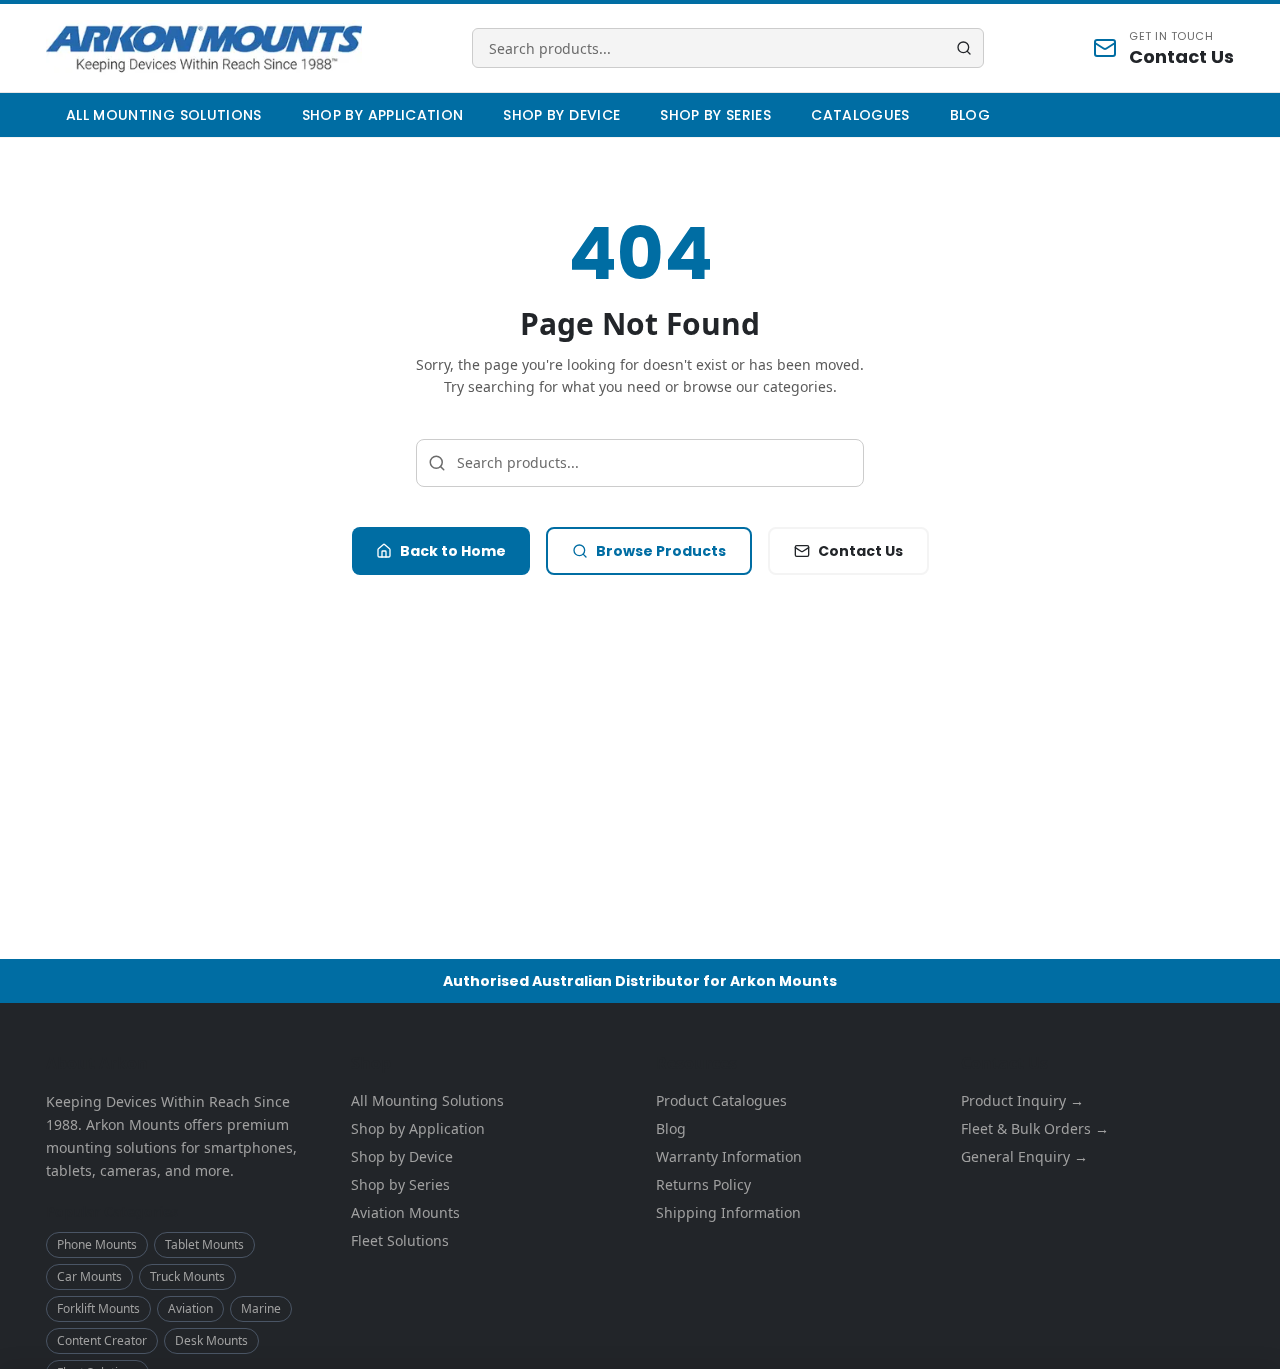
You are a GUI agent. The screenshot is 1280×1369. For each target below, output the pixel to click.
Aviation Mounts (405, 1212)
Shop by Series (715, 115)
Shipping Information (728, 1212)
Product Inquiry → (1022, 1100)
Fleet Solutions (400, 1240)
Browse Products (661, 551)
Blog (970, 115)
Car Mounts (89, 1276)
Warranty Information (729, 1156)
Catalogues (860, 115)
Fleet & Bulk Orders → (1035, 1128)
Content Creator (102, 1340)
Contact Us (860, 551)
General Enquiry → (1024, 1156)
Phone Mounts (97, 1244)
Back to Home (453, 551)
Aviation (190, 1308)
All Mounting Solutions (164, 115)
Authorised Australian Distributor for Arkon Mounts (640, 981)
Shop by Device (561, 115)
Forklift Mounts (98, 1308)
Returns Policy (703, 1184)
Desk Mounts (211, 1340)
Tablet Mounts (204, 1244)
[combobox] (728, 48)
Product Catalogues (721, 1100)
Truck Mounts (187, 1276)
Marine (261, 1308)
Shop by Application (383, 115)
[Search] (964, 48)
